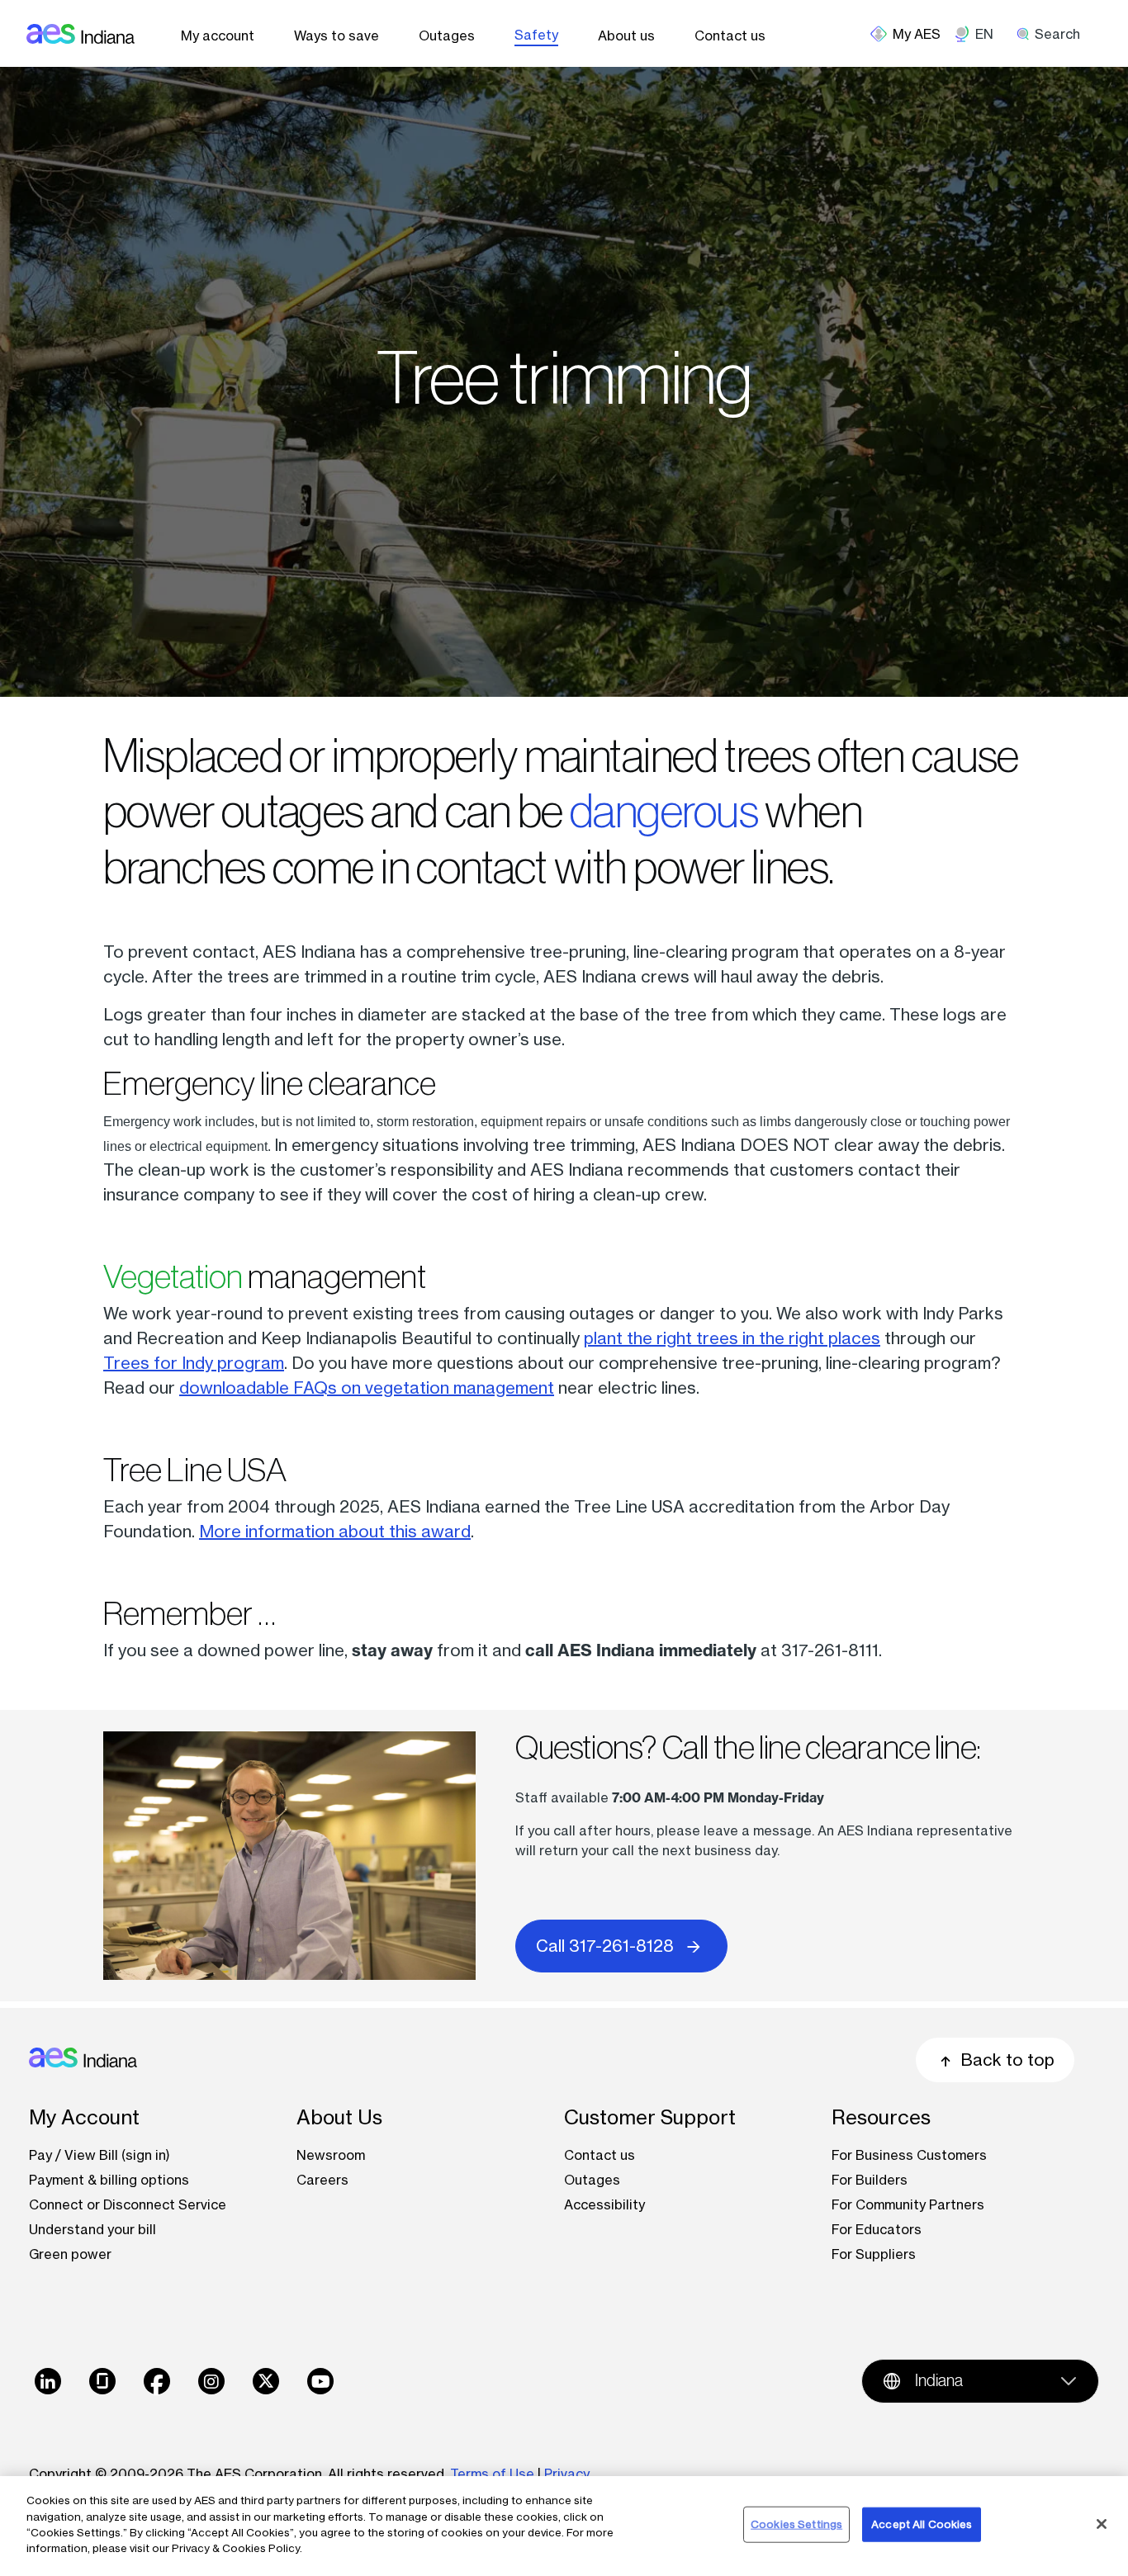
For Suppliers (874, 2254)
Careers (322, 2180)
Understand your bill (92, 2229)
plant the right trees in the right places (732, 1338)
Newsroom (331, 2155)
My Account (84, 2117)
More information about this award (335, 1531)
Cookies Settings (796, 2524)
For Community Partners (908, 2204)
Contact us (730, 36)
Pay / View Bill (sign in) (100, 2155)
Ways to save (337, 36)
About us (626, 36)
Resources (881, 2117)
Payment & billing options (109, 2180)
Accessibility (604, 2204)
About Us (339, 2117)
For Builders (870, 2180)
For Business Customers (909, 2155)
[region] (564, 2526)
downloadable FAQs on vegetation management (367, 1387)
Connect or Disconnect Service (128, 2204)
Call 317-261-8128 (605, 1946)
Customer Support (650, 2117)
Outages (447, 36)
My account (218, 36)
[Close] (1102, 2524)
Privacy (569, 2474)
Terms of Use (492, 2474)
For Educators (877, 2229)
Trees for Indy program (194, 1363)
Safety (536, 35)
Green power (70, 2254)
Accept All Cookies (922, 2524)
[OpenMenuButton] (912, 34)
